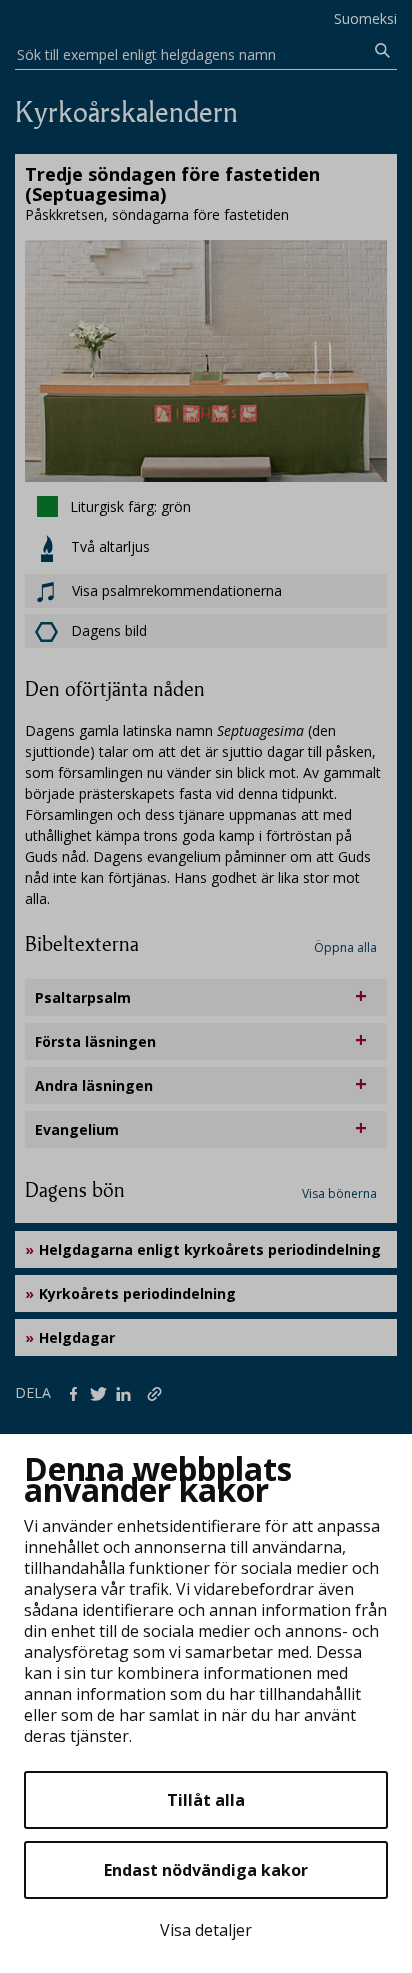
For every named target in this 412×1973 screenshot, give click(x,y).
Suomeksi (365, 18)
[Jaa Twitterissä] (102, 1392)
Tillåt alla (206, 1800)
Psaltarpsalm (83, 997)
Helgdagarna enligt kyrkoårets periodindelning (210, 1249)
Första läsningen (95, 1041)
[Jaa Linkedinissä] (127, 1392)
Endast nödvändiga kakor (206, 1870)
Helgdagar (77, 1337)
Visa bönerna (339, 1193)
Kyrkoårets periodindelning (137, 1293)
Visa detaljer (206, 1930)
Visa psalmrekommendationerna (175, 590)
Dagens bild (109, 630)
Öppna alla (345, 947)
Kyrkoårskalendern (126, 112)
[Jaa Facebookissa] (77, 1392)
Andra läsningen (94, 1085)
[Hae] (382, 51)
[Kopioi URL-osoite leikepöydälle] (156, 1392)
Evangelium (77, 1129)
